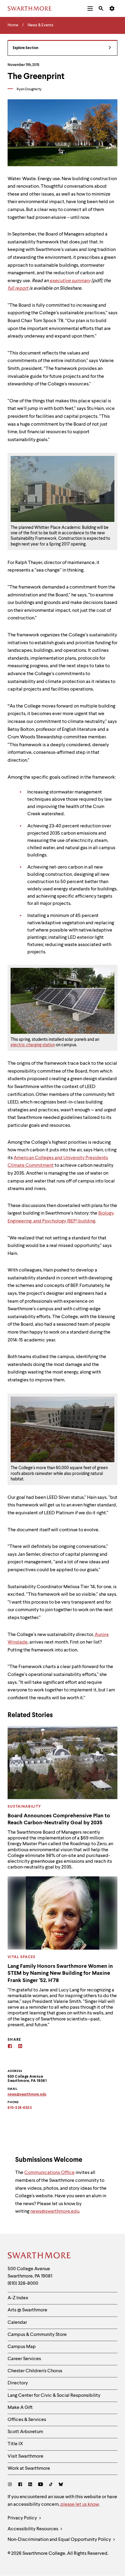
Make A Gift (20, 2408)
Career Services (24, 2359)
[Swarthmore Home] (39, 2256)
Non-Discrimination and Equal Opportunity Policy (60, 2540)
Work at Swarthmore (29, 2469)
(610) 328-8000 (23, 2284)
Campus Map (22, 2347)
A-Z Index (18, 2298)
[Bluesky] (61, 2485)
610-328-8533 (20, 2108)
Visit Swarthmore (25, 2456)
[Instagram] (11, 2485)
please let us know (79, 2505)
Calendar (17, 2323)
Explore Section (26, 48)
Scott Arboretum (25, 2432)
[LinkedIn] (30, 2485)
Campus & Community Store (37, 2335)
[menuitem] (90, 8)
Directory (18, 2383)
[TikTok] (51, 2485)
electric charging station (33, 1045)
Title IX (15, 2444)
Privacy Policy (23, 2518)
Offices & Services (27, 2420)
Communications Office (49, 2173)
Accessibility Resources (33, 2529)
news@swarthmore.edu (55, 2212)
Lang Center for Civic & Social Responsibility (54, 2396)
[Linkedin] (20, 2047)
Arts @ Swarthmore (27, 2310)
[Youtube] (41, 2485)
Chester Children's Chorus (35, 2371)
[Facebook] (10, 2047)
